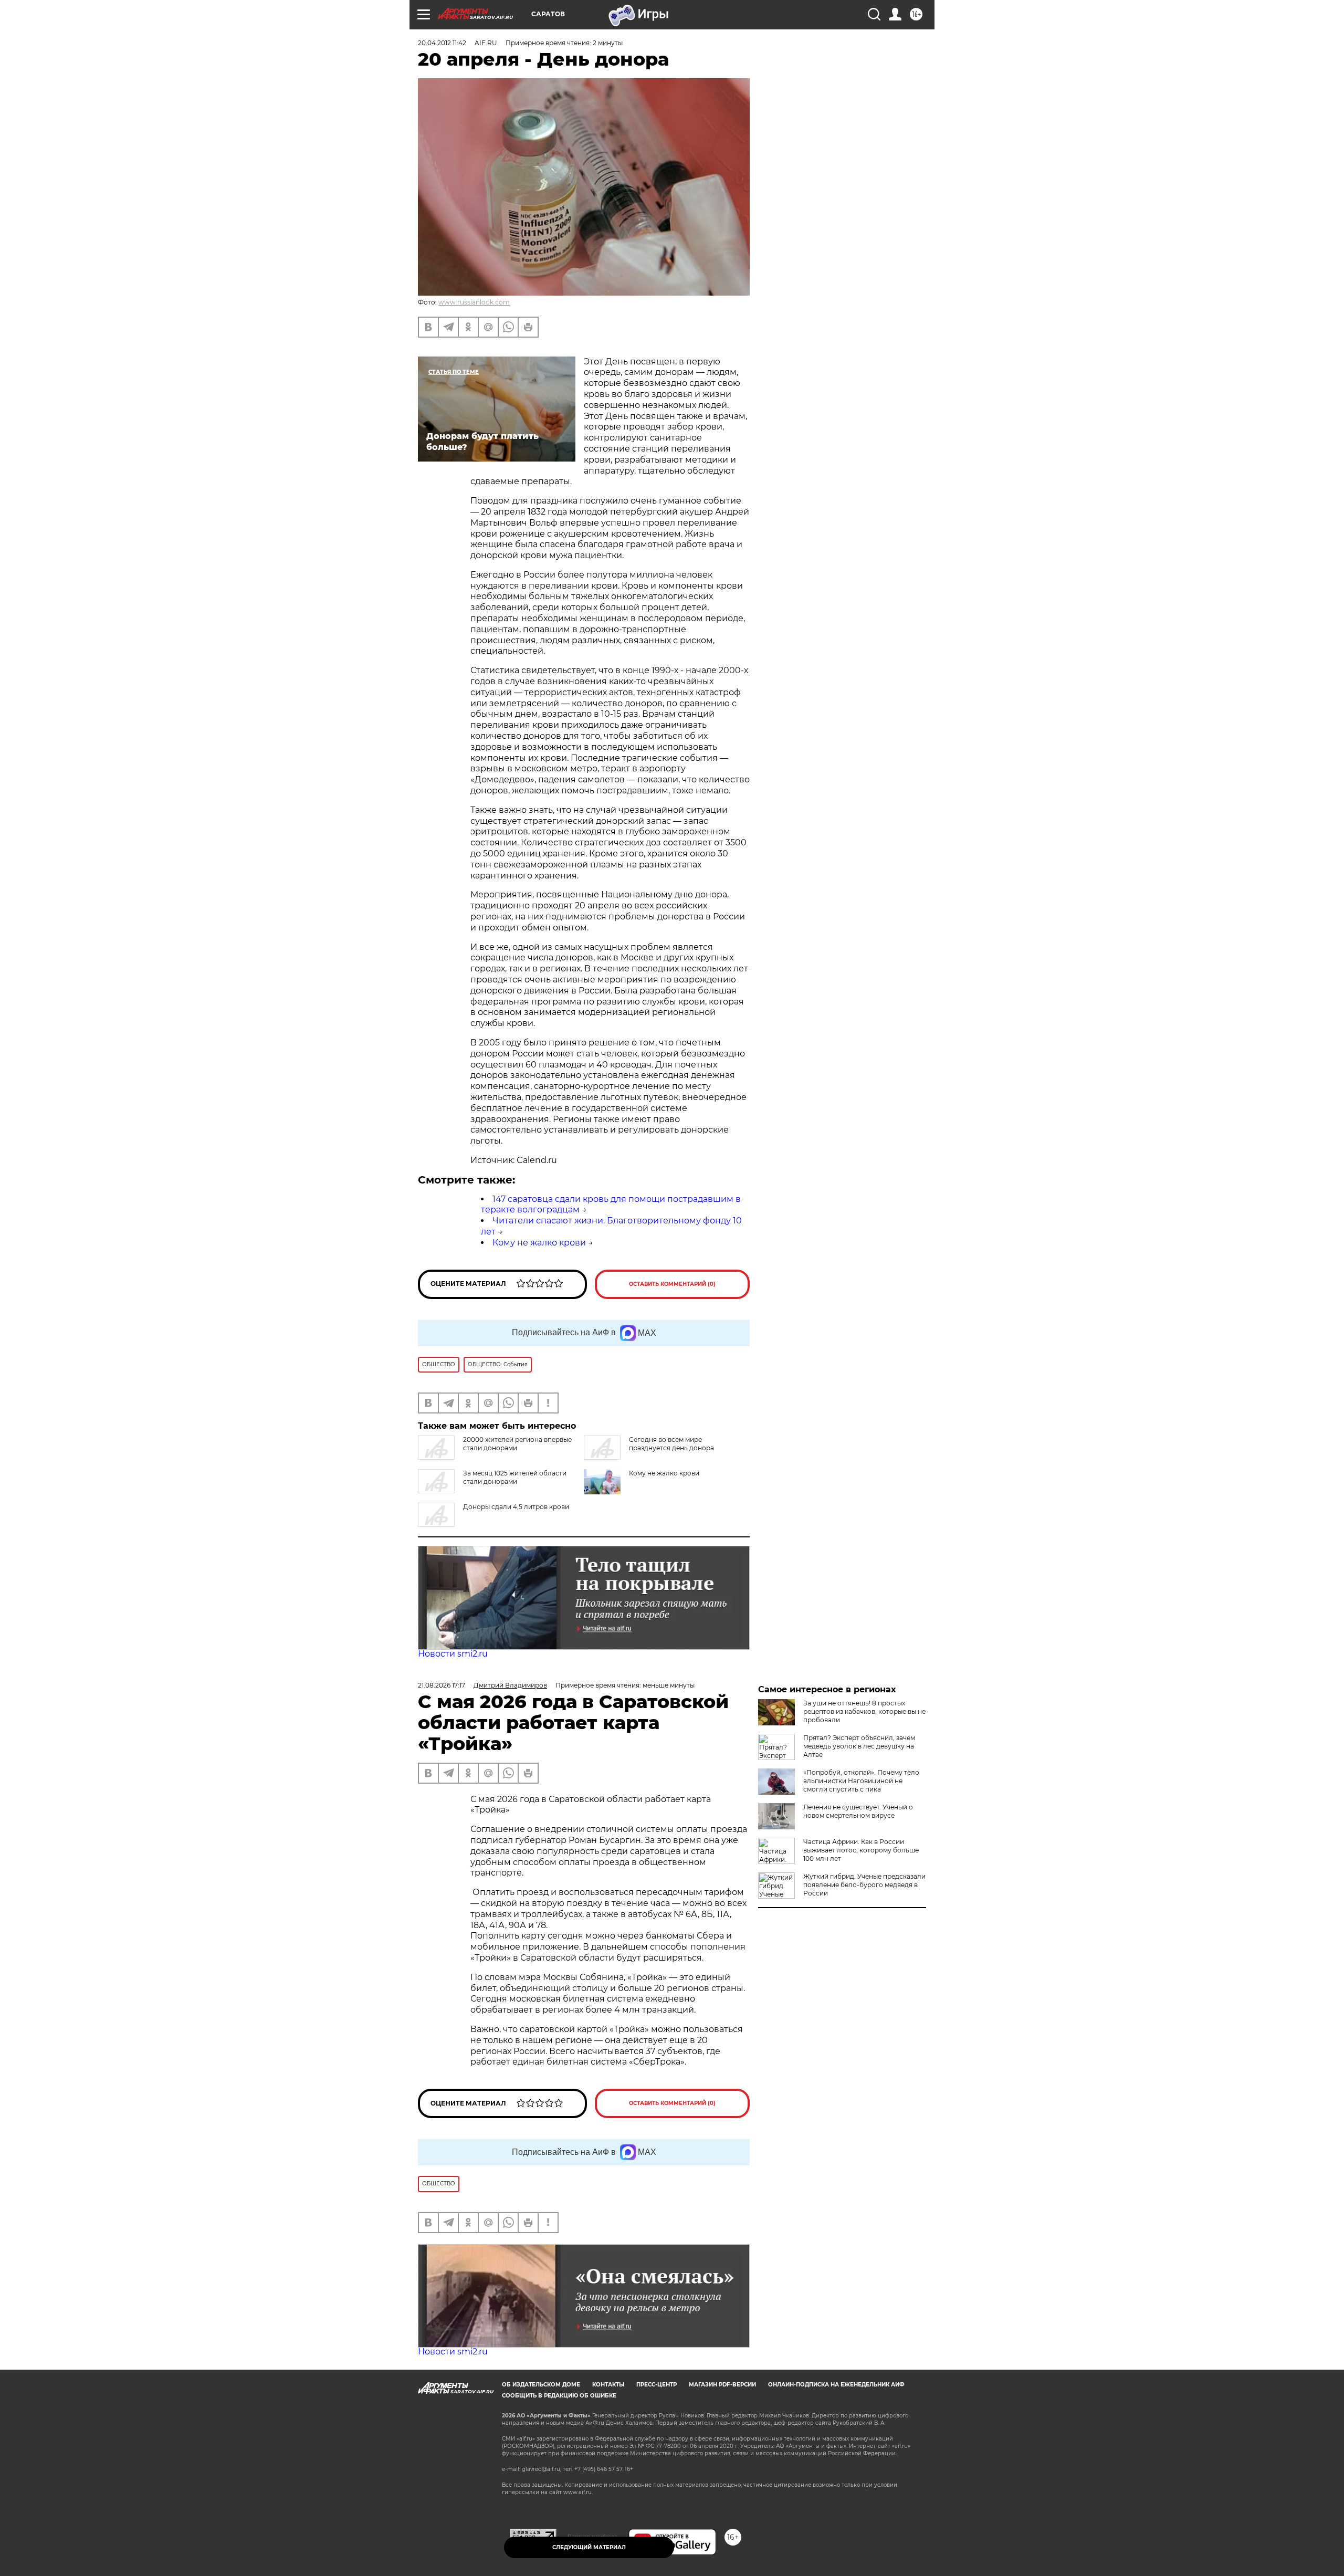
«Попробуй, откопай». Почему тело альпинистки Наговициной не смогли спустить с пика (861, 1781)
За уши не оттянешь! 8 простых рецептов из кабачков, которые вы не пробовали (864, 1711)
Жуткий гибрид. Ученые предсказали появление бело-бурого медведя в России (864, 1885)
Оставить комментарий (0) (672, 1284)
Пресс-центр (657, 2385)
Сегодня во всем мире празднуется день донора (671, 1444)
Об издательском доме (541, 2385)
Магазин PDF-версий (722, 2385)
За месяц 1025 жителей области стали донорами (515, 1477)
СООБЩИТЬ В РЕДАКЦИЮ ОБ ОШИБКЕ (559, 2396)
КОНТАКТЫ (608, 2385)
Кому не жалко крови (539, 1243)
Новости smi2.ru (453, 1654)
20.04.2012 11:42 (442, 43)
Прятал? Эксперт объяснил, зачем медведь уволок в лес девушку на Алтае (859, 1746)
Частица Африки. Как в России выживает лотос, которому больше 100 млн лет (861, 1850)
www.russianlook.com (474, 302)
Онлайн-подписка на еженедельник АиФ (836, 2385)
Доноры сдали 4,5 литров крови (516, 1507)
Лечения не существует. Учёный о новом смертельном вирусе (858, 1811)
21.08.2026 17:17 (442, 1685)
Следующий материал (589, 2547)
